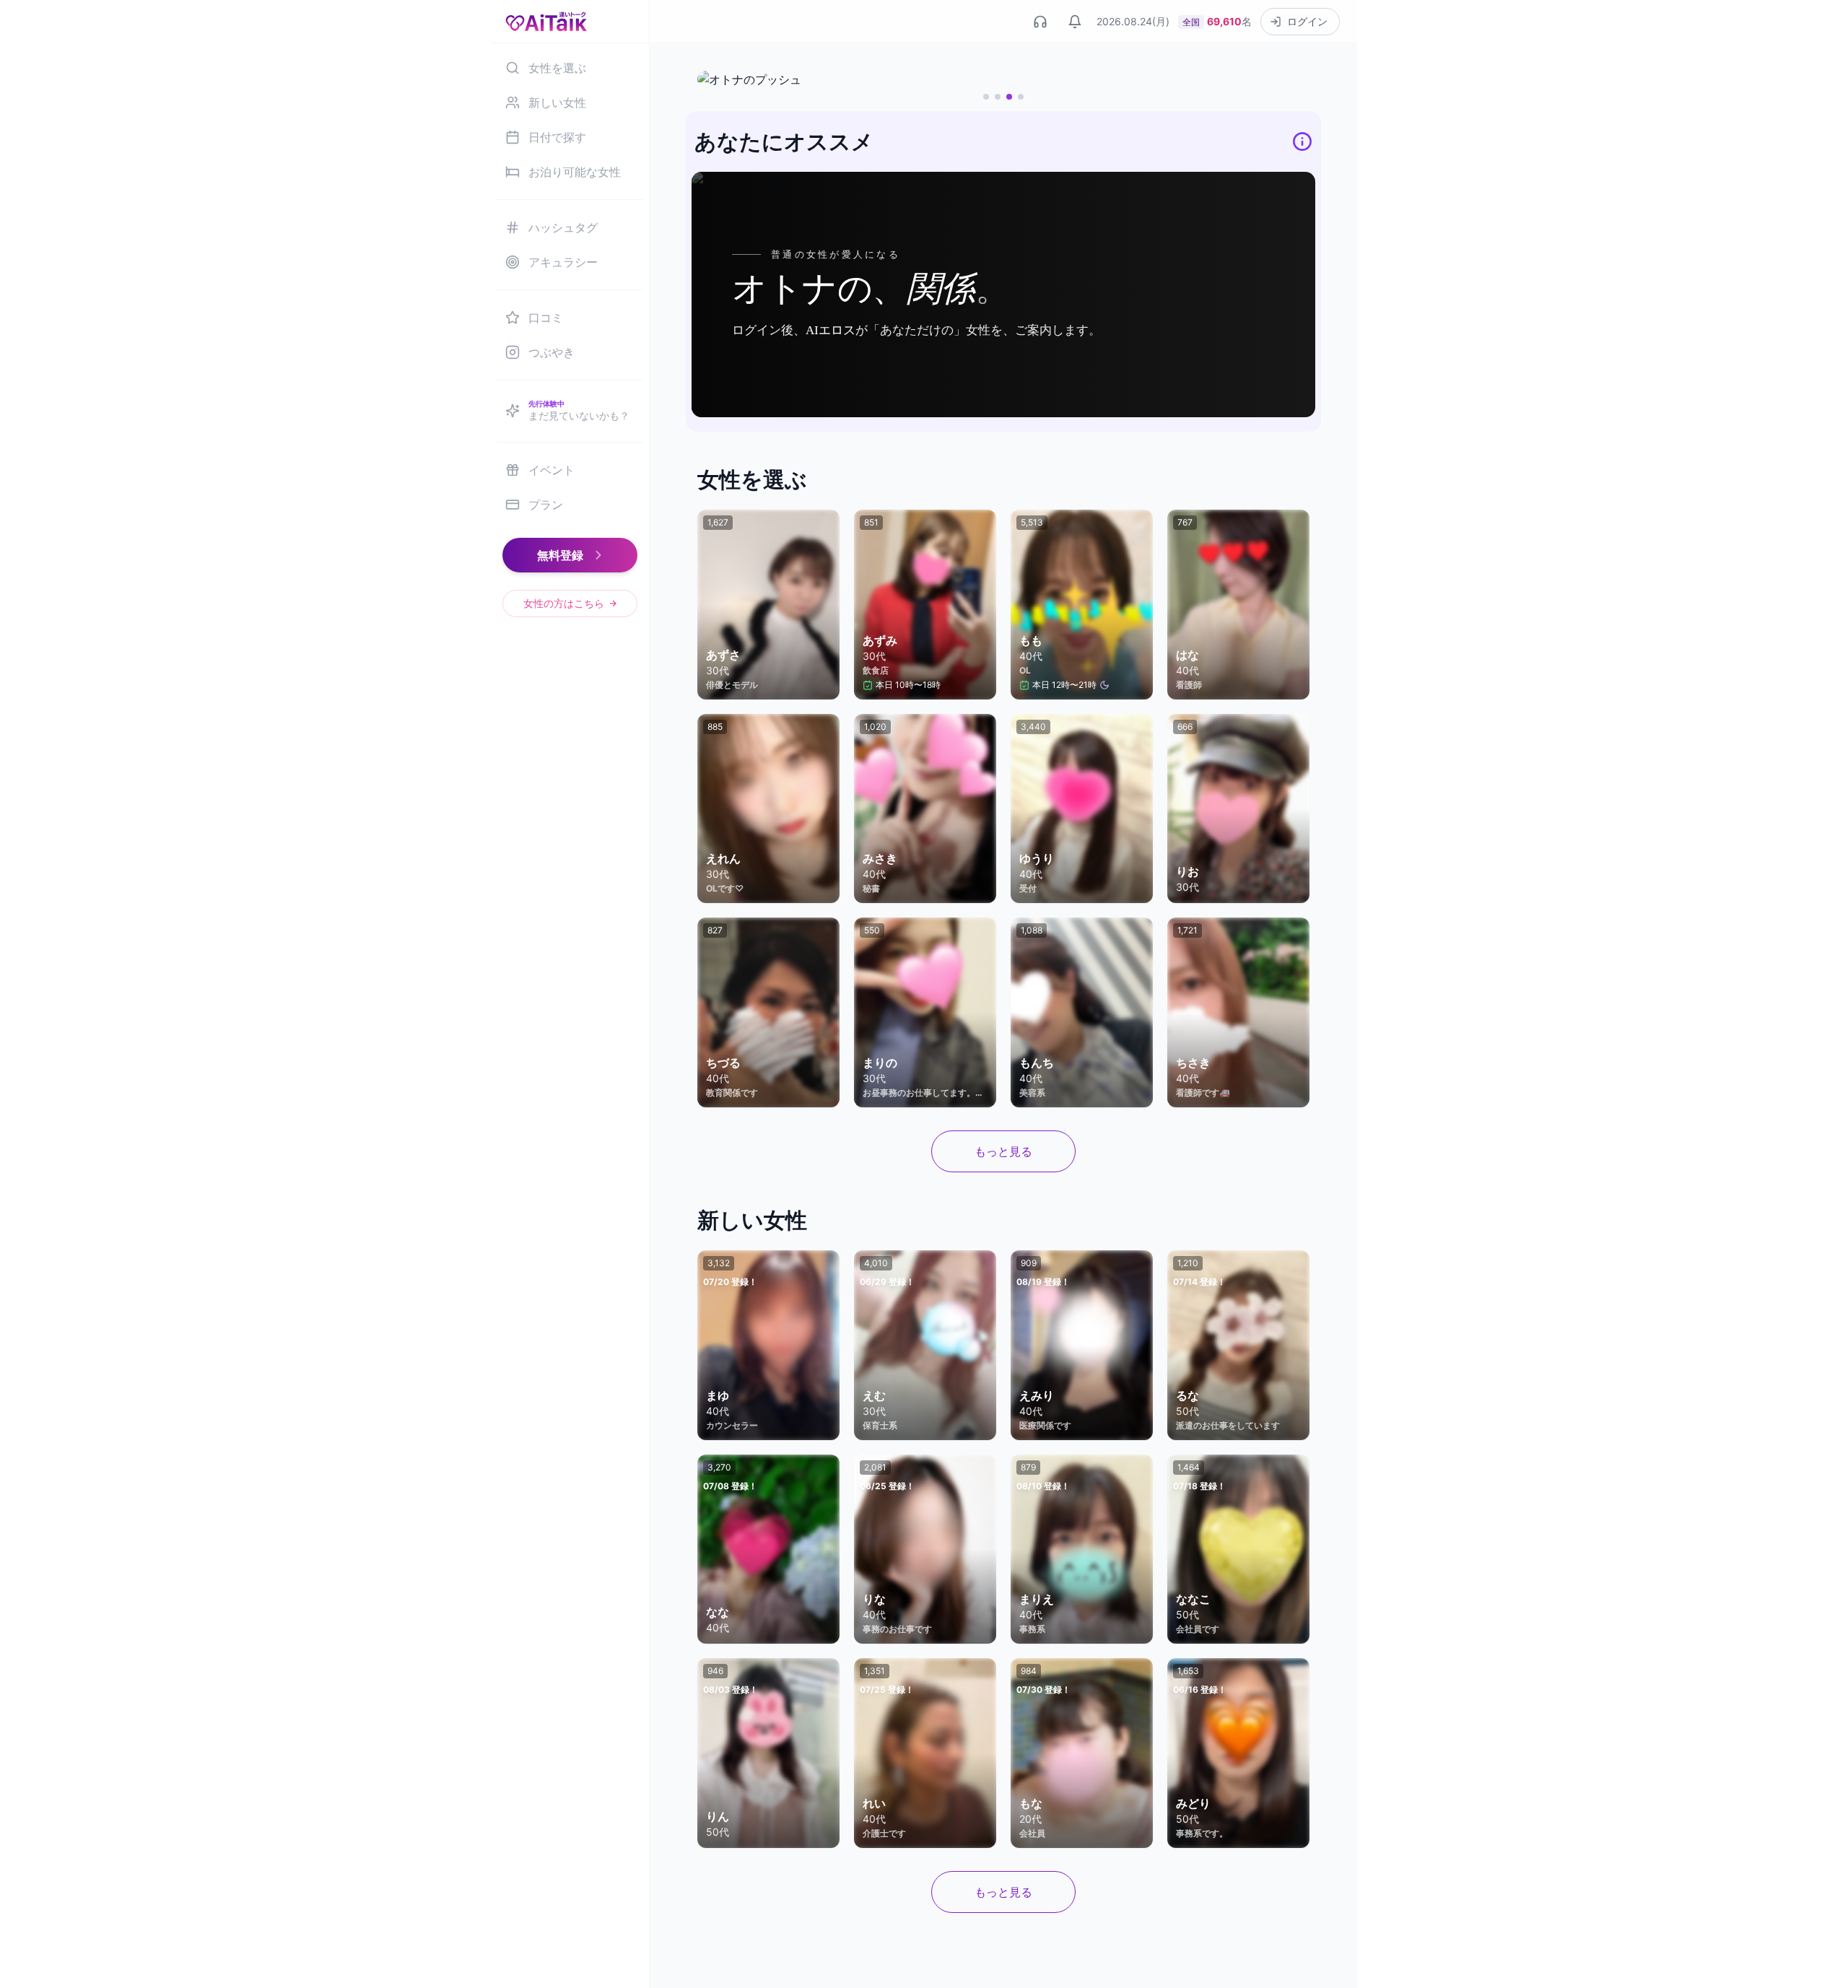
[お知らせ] (1075, 22)
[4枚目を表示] (1021, 97)
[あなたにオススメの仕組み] (1302, 141)
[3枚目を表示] (1009, 97)
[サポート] (1040, 22)
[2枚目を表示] (998, 97)
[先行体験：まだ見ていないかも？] (1003, 79)
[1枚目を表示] (986, 97)
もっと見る (1003, 1151)
